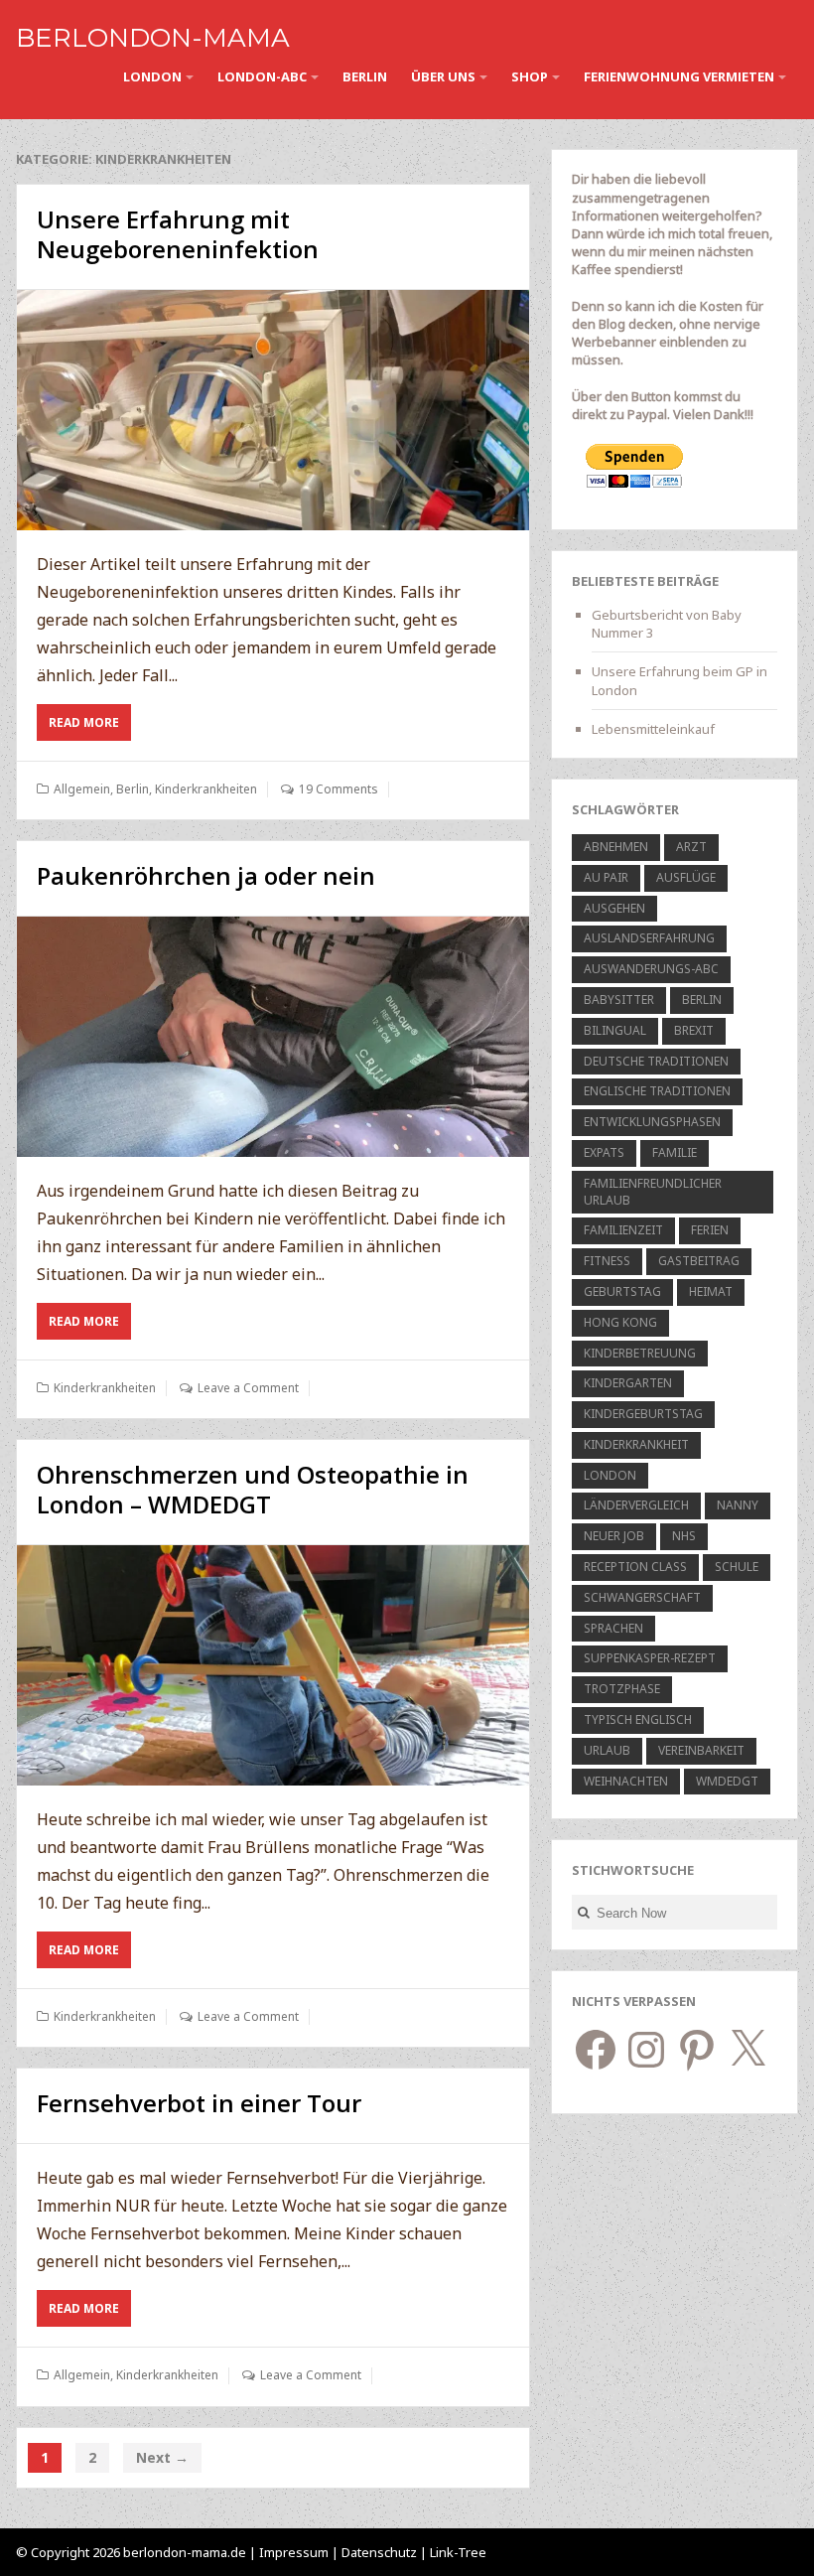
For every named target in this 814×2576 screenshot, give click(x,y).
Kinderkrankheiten (206, 789)
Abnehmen (616, 847)
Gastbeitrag (699, 1261)
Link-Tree (458, 2552)
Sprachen (613, 1628)
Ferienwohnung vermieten (679, 76)
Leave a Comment (248, 1388)
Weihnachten (626, 1781)
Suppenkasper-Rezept (650, 1658)
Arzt (691, 847)
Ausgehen (614, 908)
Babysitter (619, 1000)
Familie (675, 1152)
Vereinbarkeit (701, 1750)
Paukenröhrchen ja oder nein (206, 875)
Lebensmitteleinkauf (653, 729)
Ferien (710, 1230)
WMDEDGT (727, 1781)
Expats (604, 1152)
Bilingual (615, 1030)
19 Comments (339, 789)
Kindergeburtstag (643, 1414)
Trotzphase (622, 1689)
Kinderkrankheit (636, 1444)
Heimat (711, 1291)
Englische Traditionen (657, 1091)
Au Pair (606, 877)
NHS (684, 1536)
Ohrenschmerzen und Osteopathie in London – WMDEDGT (253, 1489)
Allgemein (82, 789)
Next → (162, 2457)
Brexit (694, 1030)
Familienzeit (623, 1230)
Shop (530, 76)
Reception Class (635, 1567)
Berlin (365, 76)
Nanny (738, 1505)
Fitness (607, 1261)
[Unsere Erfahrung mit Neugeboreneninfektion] (273, 410)
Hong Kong (620, 1322)
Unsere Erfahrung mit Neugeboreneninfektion (178, 234)
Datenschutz (381, 2552)
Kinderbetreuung (640, 1353)
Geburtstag (622, 1291)
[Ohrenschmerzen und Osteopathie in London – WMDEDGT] (273, 1665)
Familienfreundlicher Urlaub (653, 1192)
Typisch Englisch (638, 1719)
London (152, 76)
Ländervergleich (636, 1505)
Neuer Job (614, 1536)
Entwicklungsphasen (652, 1122)
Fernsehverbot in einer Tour (199, 2103)
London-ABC (262, 76)
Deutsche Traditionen (656, 1061)
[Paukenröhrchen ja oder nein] (273, 1036)
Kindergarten (628, 1383)
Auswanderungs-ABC (651, 969)
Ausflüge (686, 877)
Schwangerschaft (642, 1597)
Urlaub (607, 1750)
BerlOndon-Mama (153, 38)
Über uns (443, 76)
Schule (737, 1567)
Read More (90, 727)
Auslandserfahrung (649, 938)
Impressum (294, 2552)
